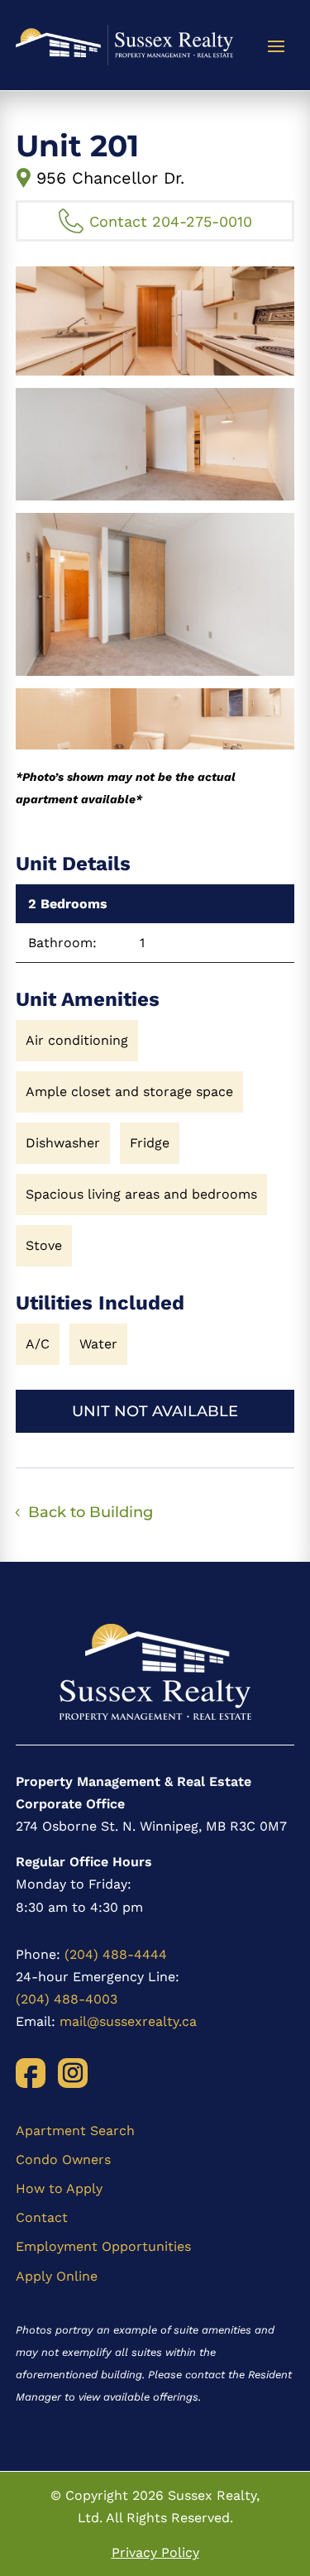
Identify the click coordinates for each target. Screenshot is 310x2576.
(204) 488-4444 (116, 1954)
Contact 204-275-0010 (171, 221)
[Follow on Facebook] (31, 2073)
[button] (155, 321)
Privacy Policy (155, 2552)
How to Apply (59, 2188)
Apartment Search (75, 2131)
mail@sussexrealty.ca (128, 2021)
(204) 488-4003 (67, 1999)
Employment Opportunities (103, 2246)
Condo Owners (63, 2159)
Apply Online (57, 2276)
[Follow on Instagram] (73, 2073)
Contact (42, 2217)
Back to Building (91, 1512)
